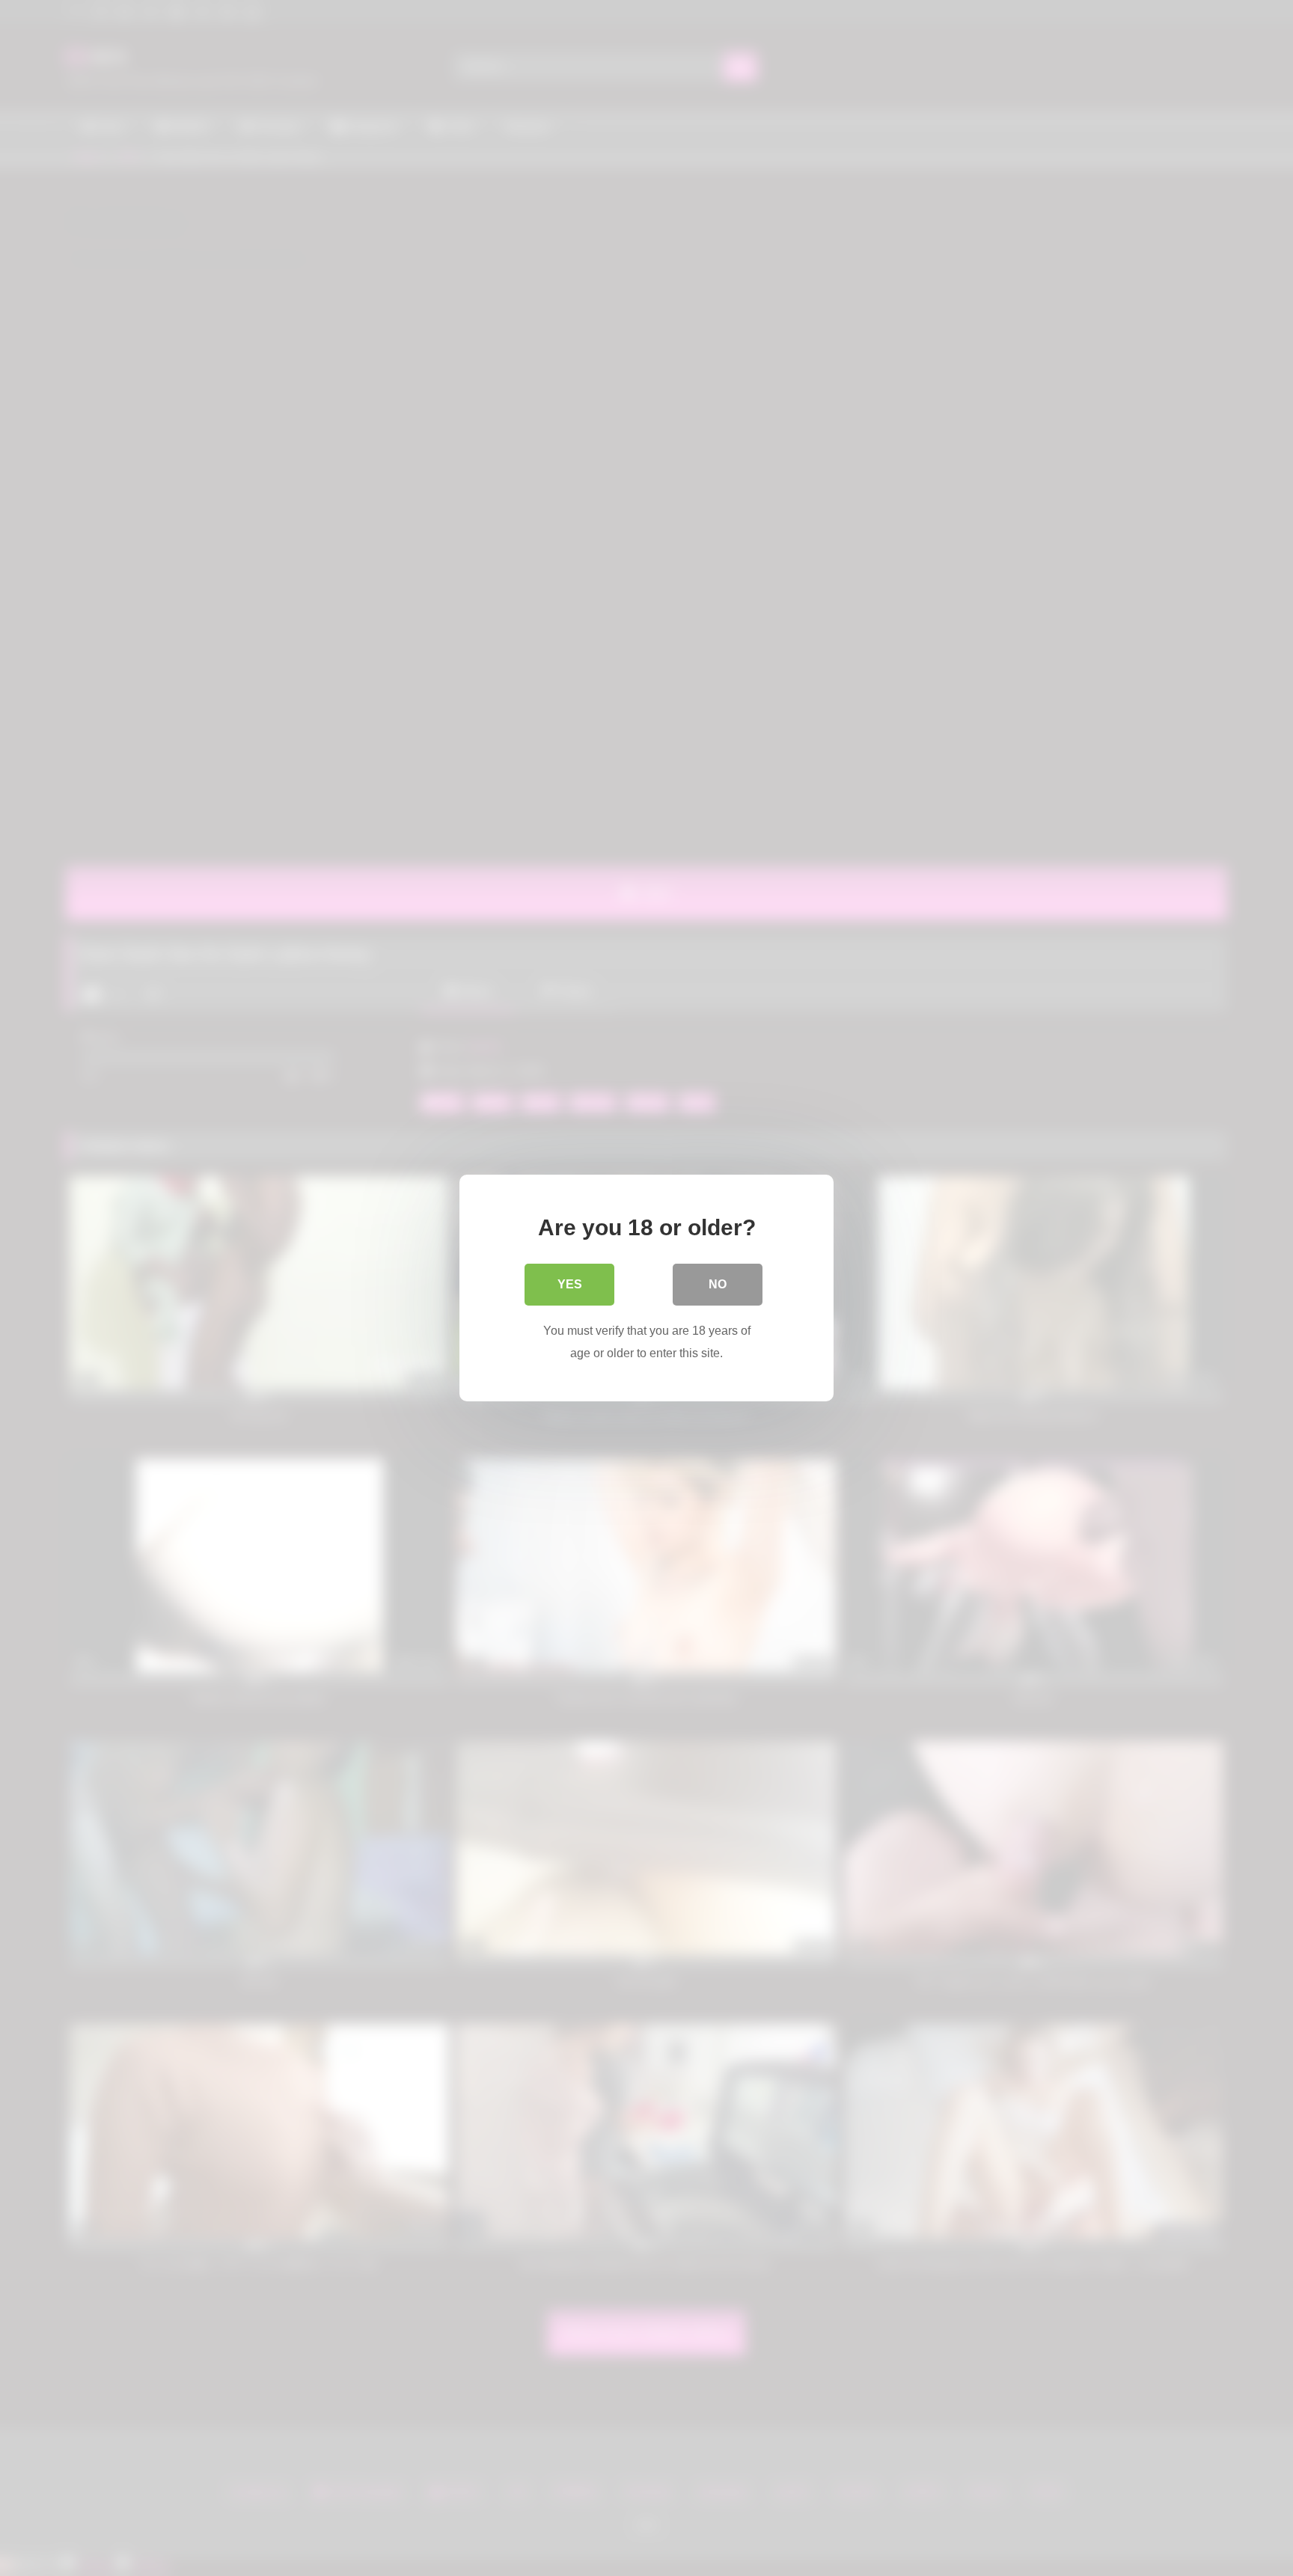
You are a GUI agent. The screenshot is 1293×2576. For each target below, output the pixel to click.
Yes (570, 1284)
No (718, 1284)
